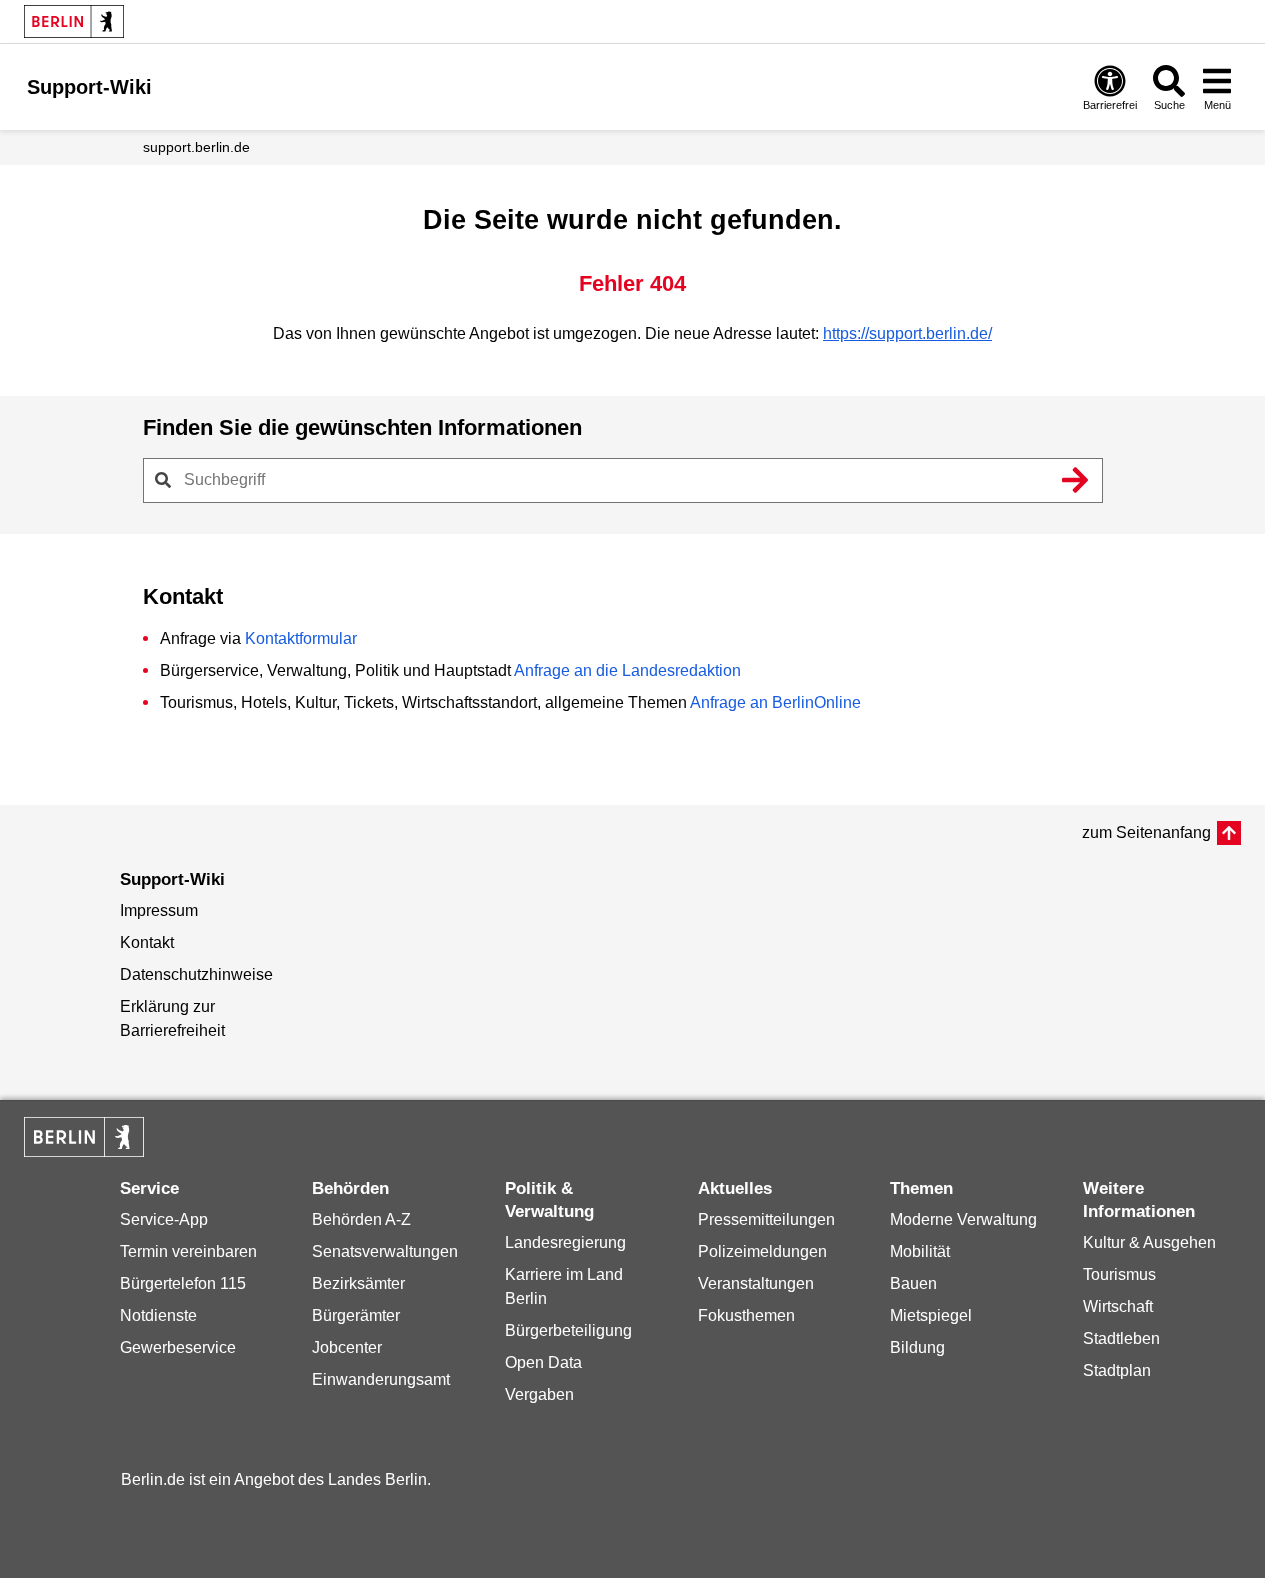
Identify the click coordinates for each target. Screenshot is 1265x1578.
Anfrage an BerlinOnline (775, 702)
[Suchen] (1076, 480)
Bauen (913, 1283)
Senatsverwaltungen (385, 1251)
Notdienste (158, 1315)
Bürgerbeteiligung (568, 1330)
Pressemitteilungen (766, 1219)
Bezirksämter (358, 1283)
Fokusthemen (746, 1315)
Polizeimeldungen (762, 1251)
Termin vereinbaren (188, 1251)
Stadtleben (1121, 1338)
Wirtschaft (1118, 1306)
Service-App (164, 1219)
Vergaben (539, 1394)
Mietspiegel (931, 1315)
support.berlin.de (196, 147)
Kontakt (147, 942)
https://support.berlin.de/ (907, 333)
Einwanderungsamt (381, 1379)
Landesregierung (565, 1242)
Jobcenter (347, 1347)
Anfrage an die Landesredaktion (627, 670)
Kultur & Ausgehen (1149, 1242)
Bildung (917, 1347)
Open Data (543, 1362)
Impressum (159, 910)
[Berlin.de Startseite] (74, 21)
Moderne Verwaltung (963, 1219)
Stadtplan (1117, 1370)
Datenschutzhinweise (196, 974)
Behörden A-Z (361, 1219)
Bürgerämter (356, 1315)
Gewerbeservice (178, 1347)
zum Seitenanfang (1146, 832)
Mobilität (920, 1251)
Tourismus (1119, 1274)
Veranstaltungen (756, 1283)
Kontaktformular (301, 638)
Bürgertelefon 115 (183, 1283)
